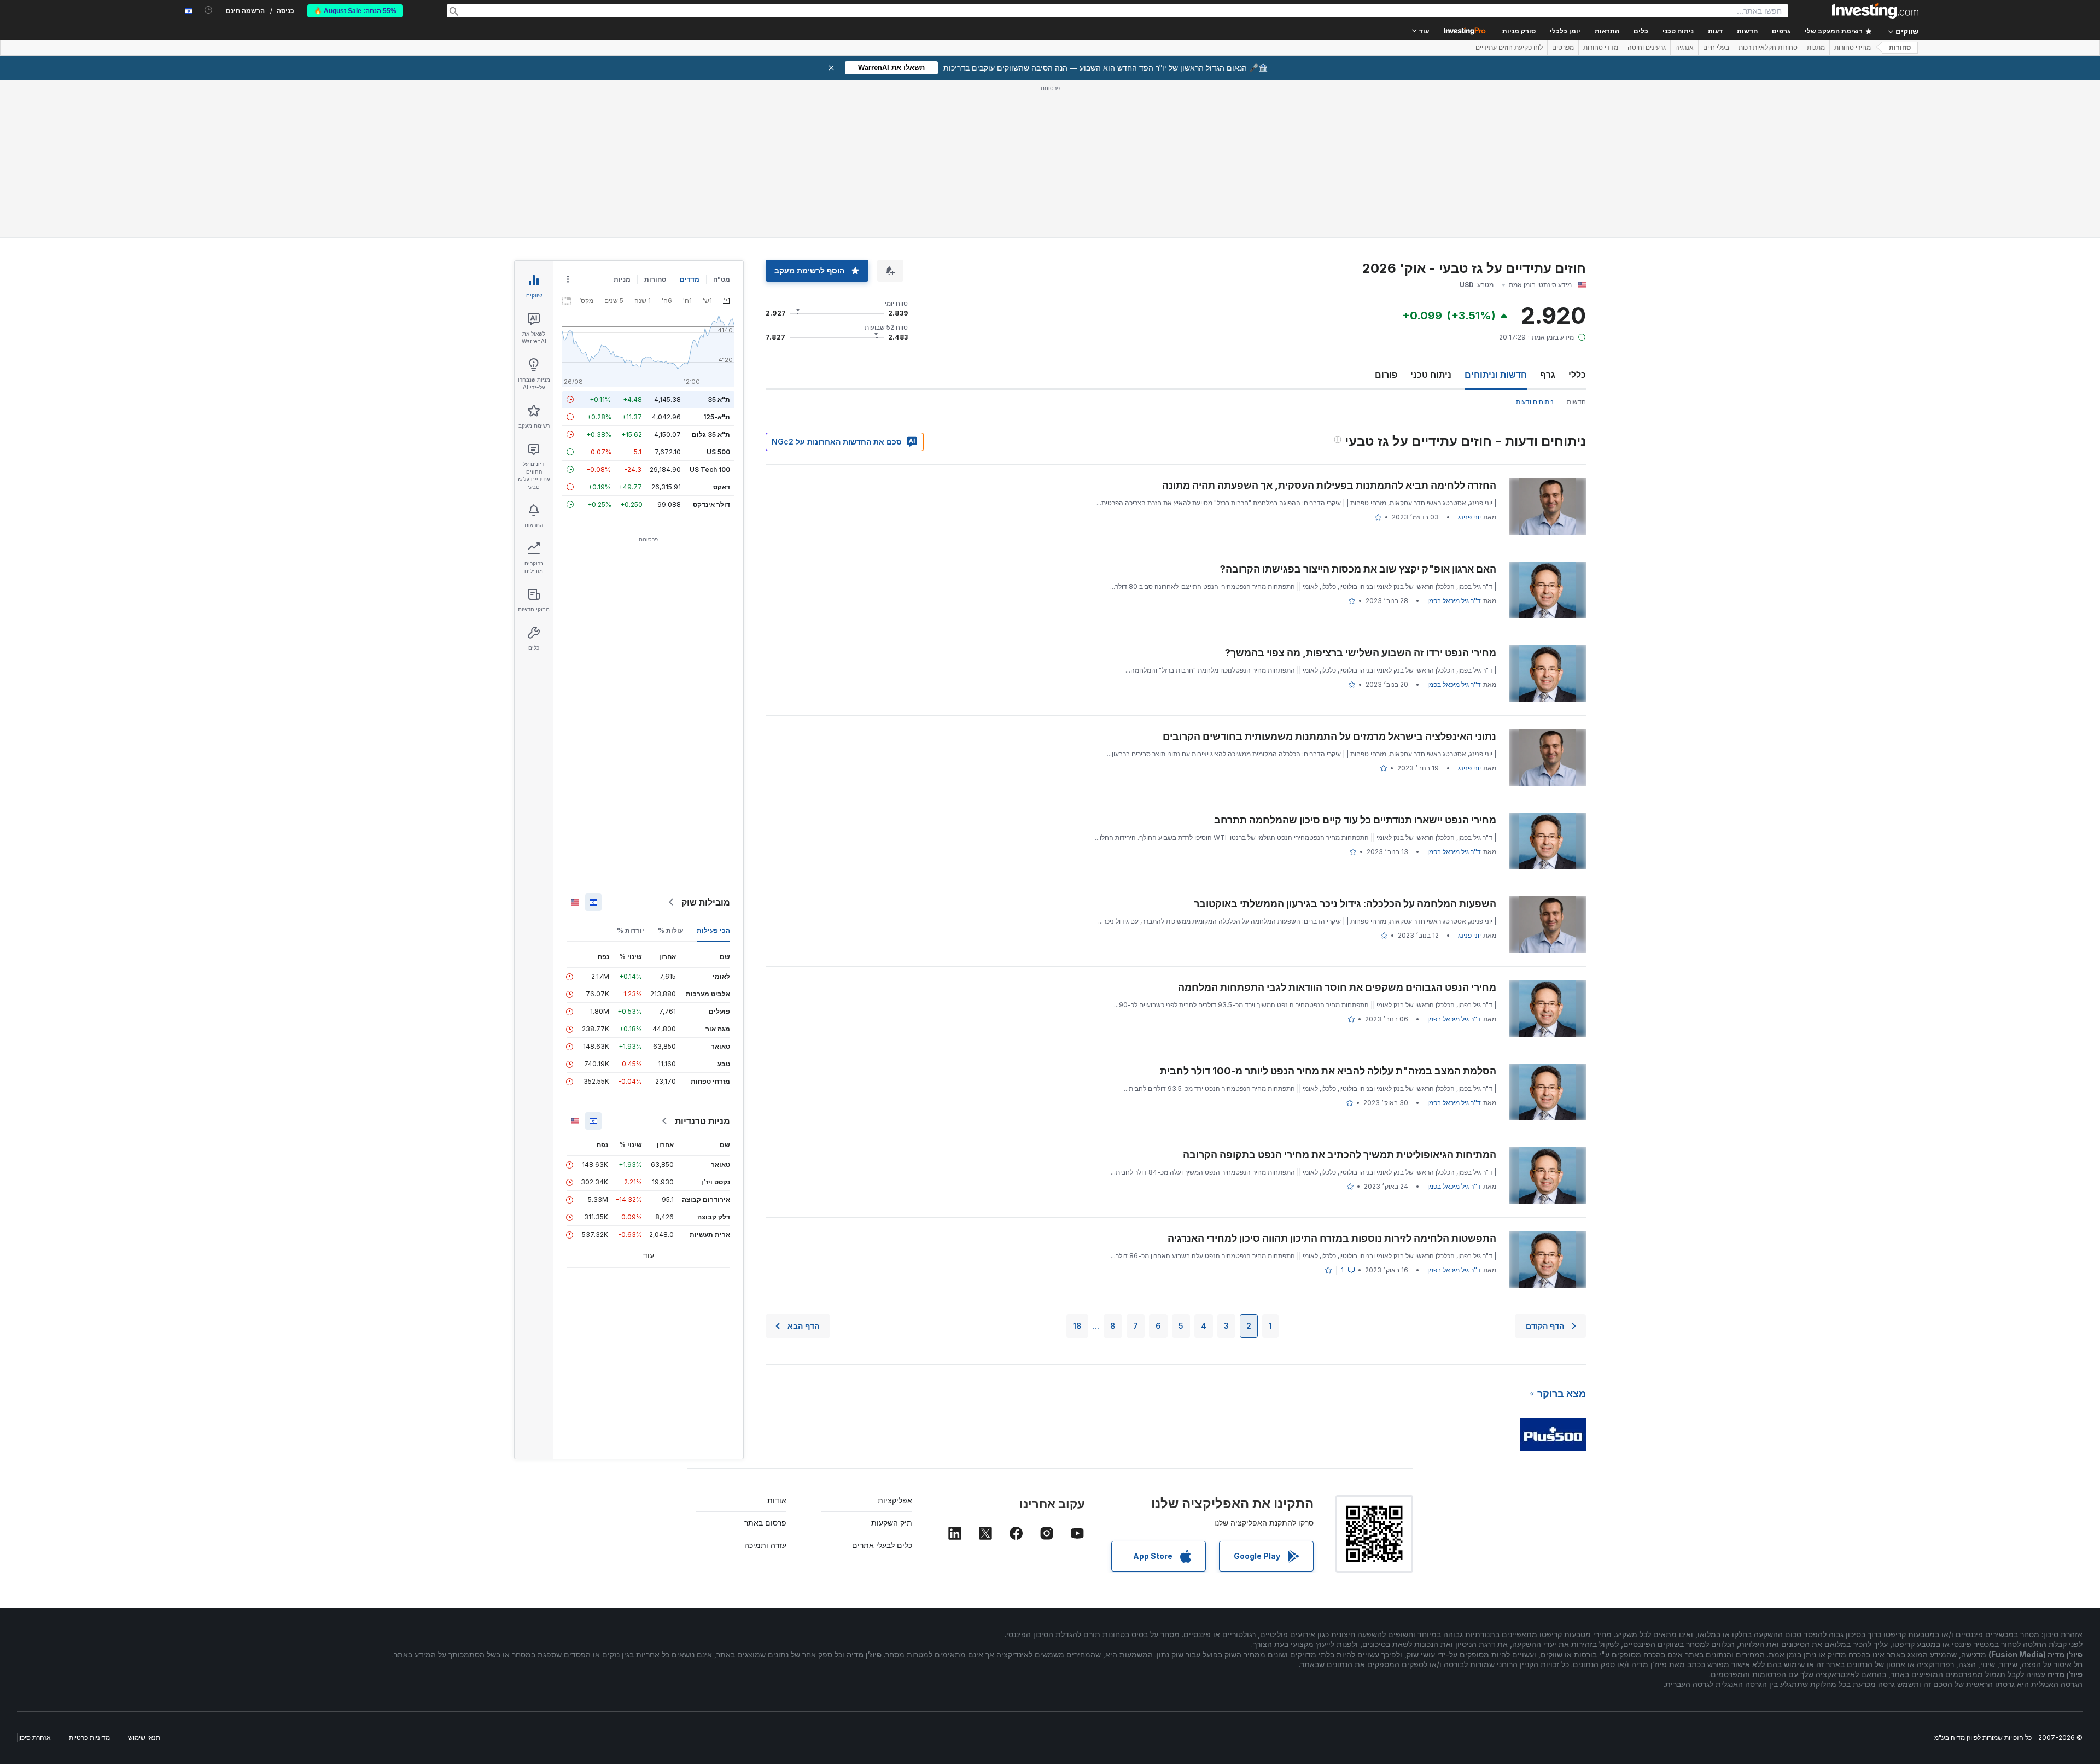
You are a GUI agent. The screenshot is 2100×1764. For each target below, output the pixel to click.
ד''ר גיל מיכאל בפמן (1454, 601)
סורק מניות (1519, 31)
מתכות (1816, 48)
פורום (1386, 375)
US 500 (718, 452)
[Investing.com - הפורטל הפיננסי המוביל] (1875, 11)
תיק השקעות (892, 1523)
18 (1077, 1326)
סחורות (1900, 48)
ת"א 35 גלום (711, 434)
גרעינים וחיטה (1647, 48)
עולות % (670, 930)
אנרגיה (1684, 48)
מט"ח (722, 279)
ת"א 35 (719, 399)
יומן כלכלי (1565, 31)
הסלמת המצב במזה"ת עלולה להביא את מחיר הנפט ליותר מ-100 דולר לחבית (1328, 1071)
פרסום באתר (765, 1523)
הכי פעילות (713, 930)
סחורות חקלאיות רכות (1768, 48)
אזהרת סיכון (34, 1737)
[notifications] (209, 10)
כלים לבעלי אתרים (882, 1545)
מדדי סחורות (1601, 48)
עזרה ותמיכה (765, 1545)
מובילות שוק (706, 902)
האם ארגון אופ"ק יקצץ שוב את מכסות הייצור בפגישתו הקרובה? (1358, 569)
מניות (622, 279)
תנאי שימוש (144, 1737)
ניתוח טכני (1431, 375)
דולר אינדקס (711, 504)
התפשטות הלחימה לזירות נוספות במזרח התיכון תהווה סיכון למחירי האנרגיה (1332, 1238)
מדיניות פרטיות (89, 1737)
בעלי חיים (1716, 48)
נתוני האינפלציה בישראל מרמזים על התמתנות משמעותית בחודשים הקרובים (1329, 736)
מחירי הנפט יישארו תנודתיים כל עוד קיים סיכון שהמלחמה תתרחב (1355, 820)
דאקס (722, 487)
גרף (1548, 375)
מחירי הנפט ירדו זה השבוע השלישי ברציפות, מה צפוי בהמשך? (1361, 653)
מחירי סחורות (1853, 48)
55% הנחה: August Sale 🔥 (355, 11)
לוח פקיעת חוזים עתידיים (1509, 48)
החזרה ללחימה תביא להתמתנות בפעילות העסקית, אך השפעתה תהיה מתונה (1329, 485)
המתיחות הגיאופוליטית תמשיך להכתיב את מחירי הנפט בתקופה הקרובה (1340, 1155)
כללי (1577, 375)
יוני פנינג (1469, 517)
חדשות (1576, 402)
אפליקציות (895, 1500)
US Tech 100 (710, 469)
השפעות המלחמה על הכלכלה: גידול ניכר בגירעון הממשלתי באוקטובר (1345, 904)
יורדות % (631, 930)
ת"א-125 (717, 417)
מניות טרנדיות (702, 1121)
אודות (777, 1500)
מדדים (690, 279)
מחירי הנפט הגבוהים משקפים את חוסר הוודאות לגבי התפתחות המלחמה (1337, 987)
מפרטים (1563, 48)
